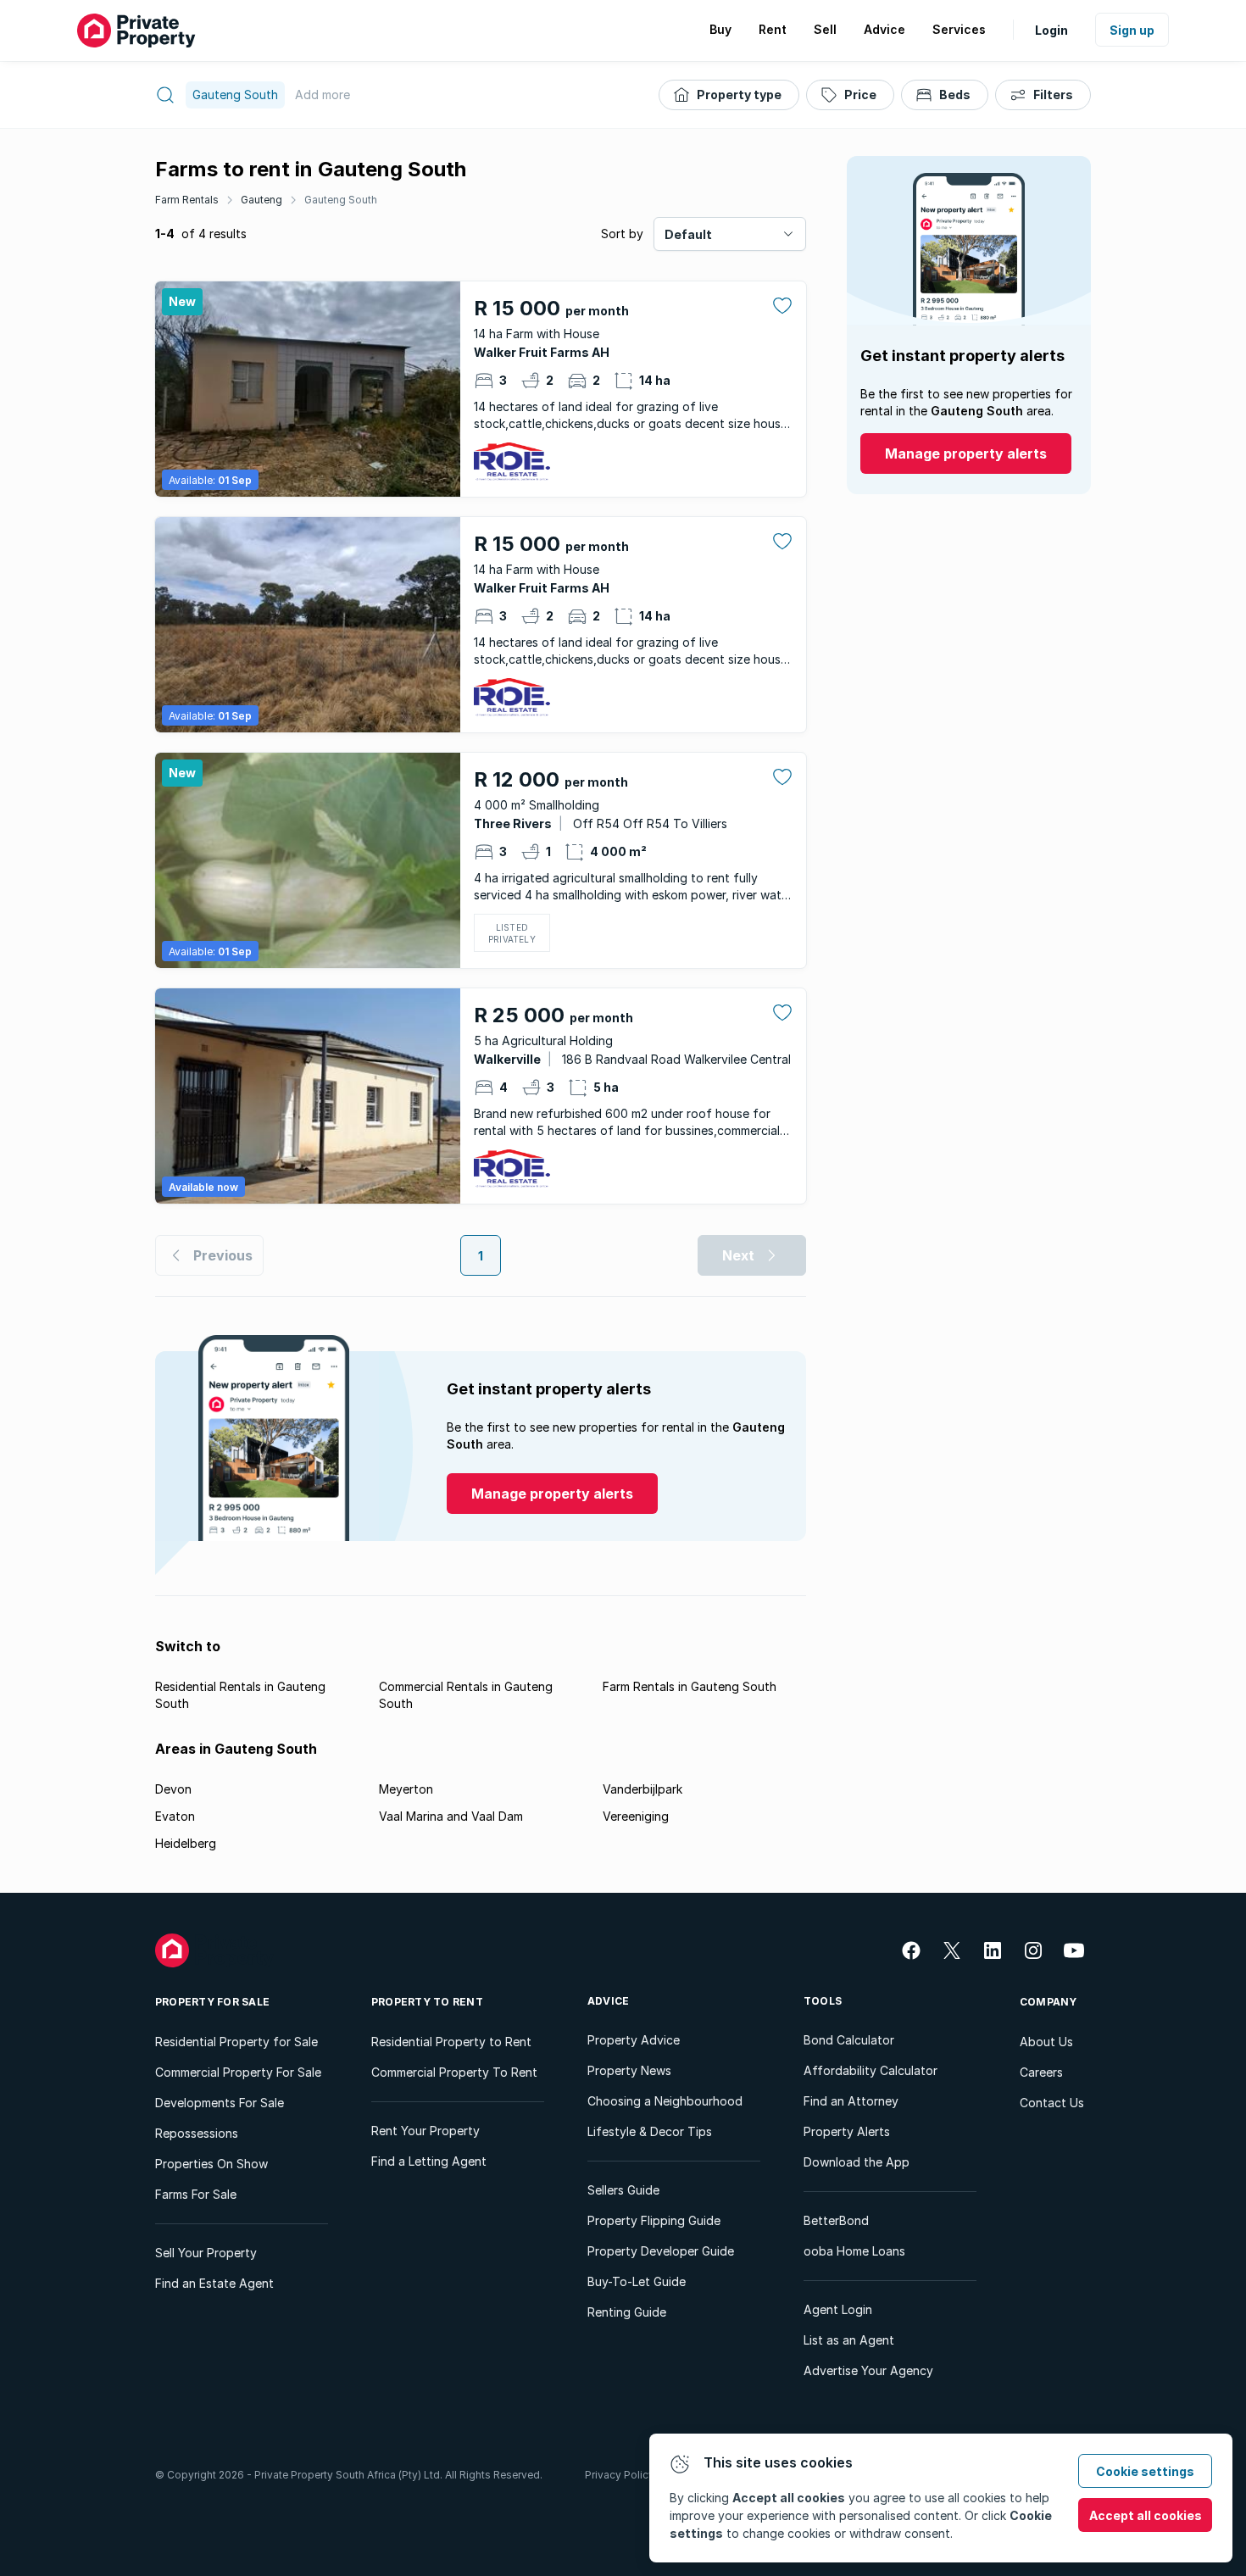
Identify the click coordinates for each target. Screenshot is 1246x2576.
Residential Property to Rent (451, 2042)
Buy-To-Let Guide (637, 2281)
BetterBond (836, 2220)
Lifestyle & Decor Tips (650, 2131)
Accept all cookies (1146, 2515)
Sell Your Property (206, 2253)
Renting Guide (627, 2312)
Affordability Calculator (871, 2070)
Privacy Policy (620, 2475)
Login (1051, 30)
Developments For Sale (220, 2103)
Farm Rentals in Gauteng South (690, 1686)
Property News (629, 2070)
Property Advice (634, 2040)
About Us (1046, 2042)
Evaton (175, 1816)
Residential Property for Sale (236, 2042)
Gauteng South (341, 200)
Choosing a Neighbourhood (665, 2101)
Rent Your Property (426, 2131)
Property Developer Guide (661, 2251)
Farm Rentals (187, 200)
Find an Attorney (851, 2101)
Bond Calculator (849, 2040)
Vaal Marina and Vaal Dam (451, 1816)
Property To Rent (427, 2002)
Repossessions (197, 2133)
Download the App (857, 2162)
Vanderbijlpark (642, 1789)
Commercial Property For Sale (238, 2072)
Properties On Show (211, 2164)
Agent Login (838, 2309)
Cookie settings (1145, 2471)
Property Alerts (847, 2131)
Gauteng (261, 200)
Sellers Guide (623, 2190)
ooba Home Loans (854, 2251)
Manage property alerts (966, 453)
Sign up (1132, 30)
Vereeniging (636, 1816)
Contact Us (1052, 2103)
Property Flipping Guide (654, 2220)
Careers (1041, 2072)
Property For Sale (212, 2002)
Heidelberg (186, 1843)
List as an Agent (849, 2340)
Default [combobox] (688, 234)
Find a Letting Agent (429, 2161)
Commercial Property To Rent (454, 2072)
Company (1049, 2002)
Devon (173, 1789)
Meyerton (406, 1789)
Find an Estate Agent (214, 2283)
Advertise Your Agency (868, 2370)
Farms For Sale (196, 2194)
